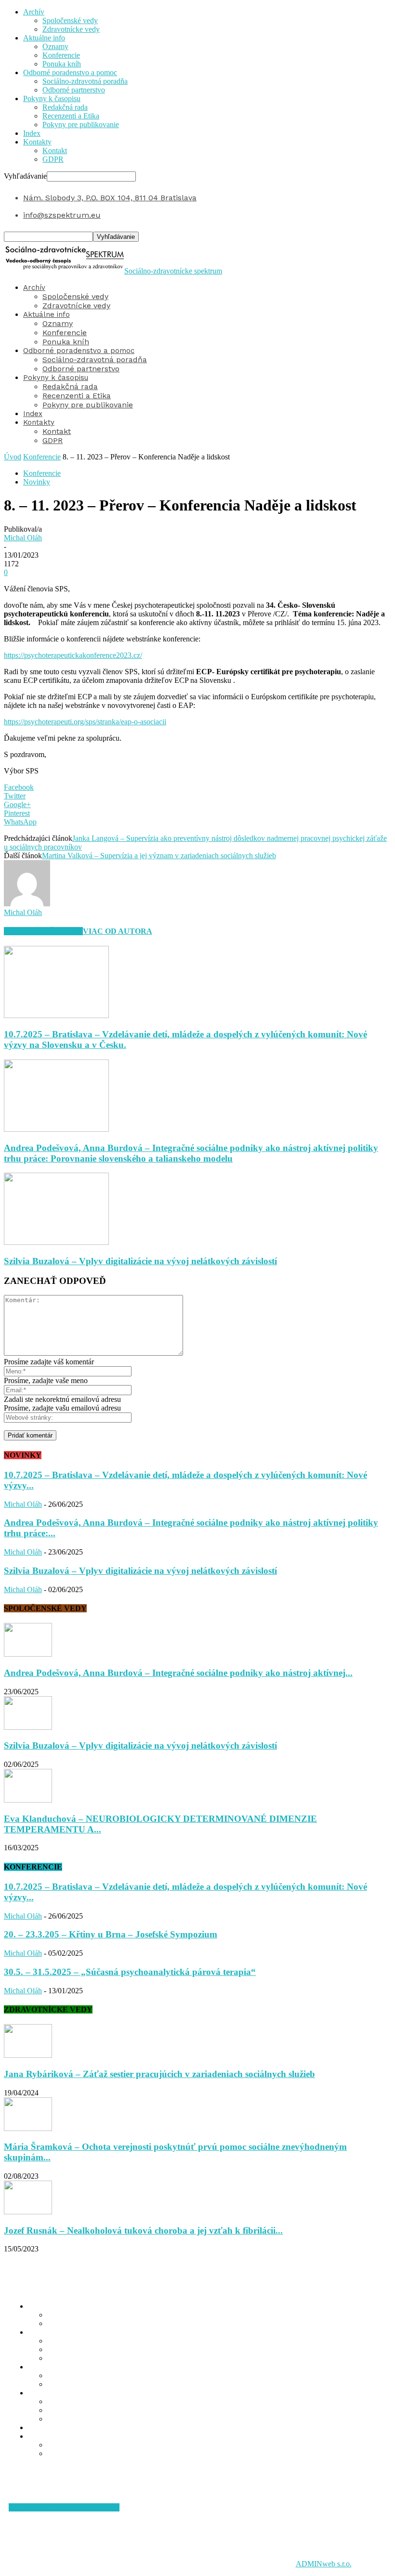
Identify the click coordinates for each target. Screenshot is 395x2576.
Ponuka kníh (62, 64)
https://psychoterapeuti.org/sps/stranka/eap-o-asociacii (85, 722)
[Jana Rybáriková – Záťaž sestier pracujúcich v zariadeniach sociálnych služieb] (28, 2055)
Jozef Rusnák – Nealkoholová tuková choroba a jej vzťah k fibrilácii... (143, 2230)
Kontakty (37, 142)
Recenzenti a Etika (71, 116)
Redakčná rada (65, 107)
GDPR (53, 159)
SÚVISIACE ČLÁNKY (43, 931)
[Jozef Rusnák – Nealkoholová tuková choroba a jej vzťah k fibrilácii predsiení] (28, 2212)
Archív (34, 12)
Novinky (37, 482)
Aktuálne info (44, 38)
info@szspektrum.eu (62, 215)
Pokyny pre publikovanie (81, 124)
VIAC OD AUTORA (118, 931)
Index (32, 133)
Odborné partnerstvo (74, 90)
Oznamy (55, 46)
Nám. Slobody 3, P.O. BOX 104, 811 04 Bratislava (110, 198)
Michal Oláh (23, 538)
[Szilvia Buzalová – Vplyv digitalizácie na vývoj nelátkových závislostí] (56, 1242)
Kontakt (55, 150)
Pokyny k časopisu (52, 98)
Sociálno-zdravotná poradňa (85, 81)
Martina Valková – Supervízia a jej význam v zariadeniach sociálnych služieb (159, 856)
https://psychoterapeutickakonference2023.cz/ (73, 655)
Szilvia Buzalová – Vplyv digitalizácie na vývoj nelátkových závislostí (140, 1261)
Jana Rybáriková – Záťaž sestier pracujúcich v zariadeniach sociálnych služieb (159, 2074)
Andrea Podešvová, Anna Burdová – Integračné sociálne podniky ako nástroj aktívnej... (178, 1673)
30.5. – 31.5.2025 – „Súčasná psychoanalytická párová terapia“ (130, 1972)
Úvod (13, 457)
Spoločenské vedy (70, 20)
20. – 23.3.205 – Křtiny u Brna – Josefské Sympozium (111, 1934)
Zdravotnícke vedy (71, 29)
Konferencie (61, 55)
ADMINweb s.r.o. (324, 2564)
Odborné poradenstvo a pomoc (70, 72)
